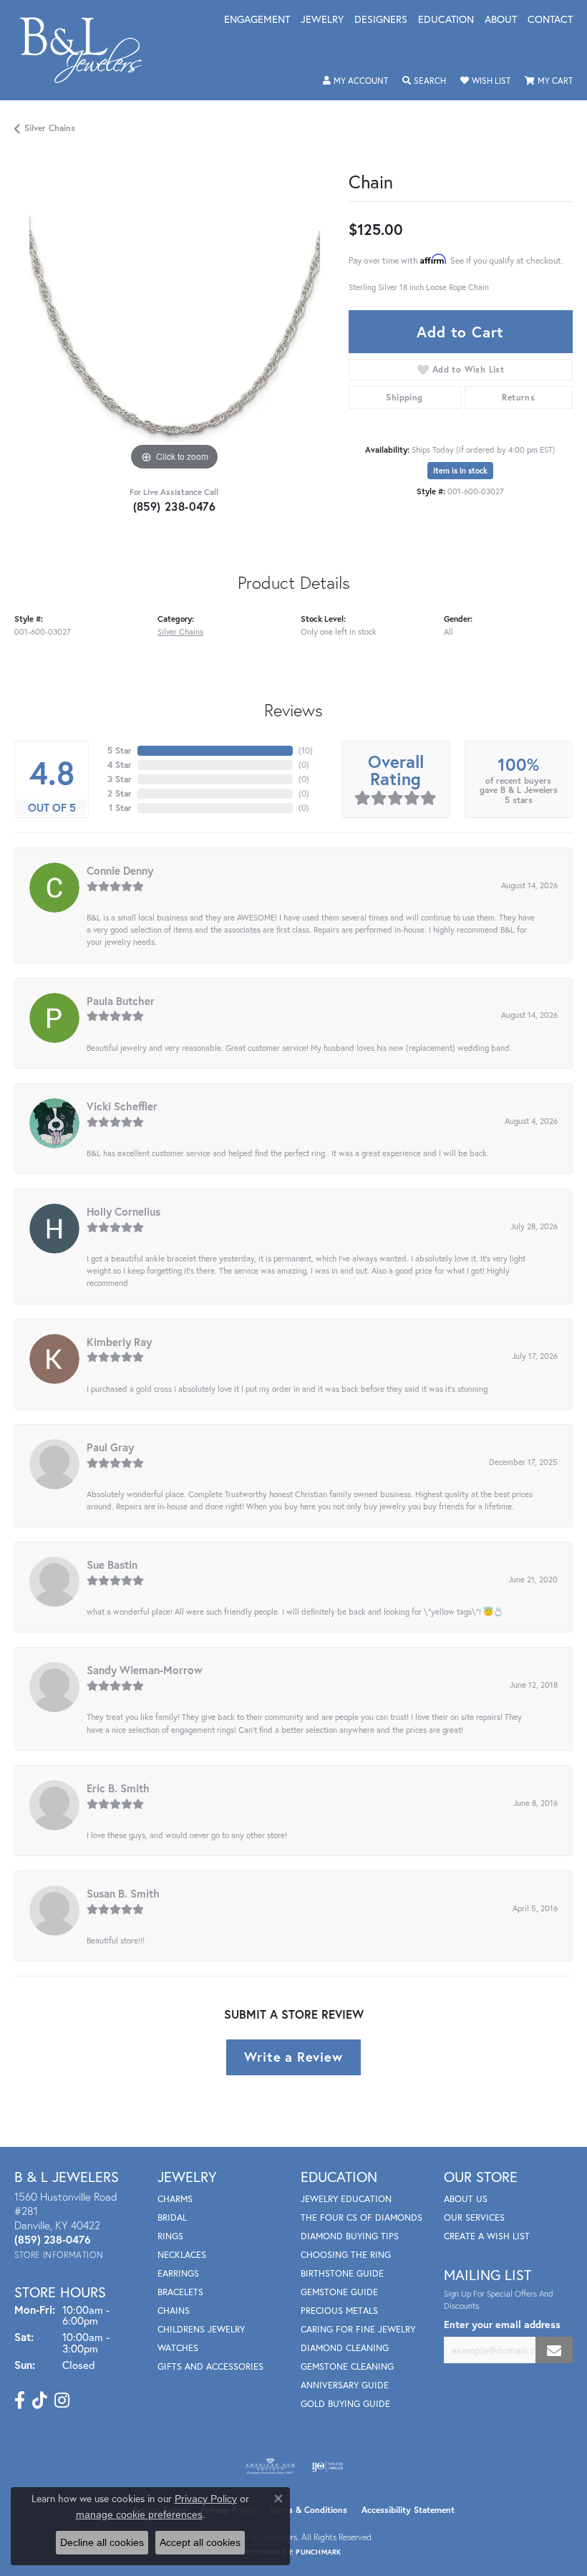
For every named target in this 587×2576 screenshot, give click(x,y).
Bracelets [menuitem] (180, 2292)
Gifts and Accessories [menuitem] (210, 2366)
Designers (381, 20)
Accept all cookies (200, 2542)
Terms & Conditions (309, 2510)
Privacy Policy (206, 2499)
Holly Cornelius (123, 1211)
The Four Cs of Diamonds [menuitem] (362, 2217)
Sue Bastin (112, 1565)
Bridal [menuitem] (172, 2217)
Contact (550, 20)
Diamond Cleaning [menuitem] (345, 2348)
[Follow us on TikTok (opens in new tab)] (40, 2400)
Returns (518, 397)
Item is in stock (460, 471)
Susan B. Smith (123, 1893)
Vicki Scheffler (122, 1106)
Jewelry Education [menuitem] (346, 2199)
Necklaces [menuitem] (182, 2255)
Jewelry (322, 20)
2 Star (120, 793)
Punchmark (318, 2552)
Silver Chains (50, 128)
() (306, 750)
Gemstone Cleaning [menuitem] (347, 2366)
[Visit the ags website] (271, 2466)
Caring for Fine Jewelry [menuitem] (358, 2329)
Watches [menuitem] (178, 2348)
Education (446, 20)
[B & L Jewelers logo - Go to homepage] (88, 50)
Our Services (474, 2217)
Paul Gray (110, 1447)
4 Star (120, 765)
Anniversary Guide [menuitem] (345, 2385)
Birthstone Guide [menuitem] (342, 2273)
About (501, 20)
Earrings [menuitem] (178, 2273)
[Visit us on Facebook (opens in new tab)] (20, 2400)
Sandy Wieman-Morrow (145, 1670)
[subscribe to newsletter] (554, 2350)
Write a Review (293, 2057)
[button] (355, 81)
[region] (174, 314)
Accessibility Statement (408, 2510)
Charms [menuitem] (175, 2199)
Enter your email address (502, 2324)
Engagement (257, 20)
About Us (466, 2199)
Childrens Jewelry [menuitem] (201, 2329)
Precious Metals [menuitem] (339, 2311)
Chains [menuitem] (174, 2311)
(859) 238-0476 (175, 506)
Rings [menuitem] (170, 2236)
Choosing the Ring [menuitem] (346, 2255)
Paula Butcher (121, 1001)
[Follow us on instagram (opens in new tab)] (62, 2400)
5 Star (120, 750)
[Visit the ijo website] (328, 2466)
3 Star (120, 779)
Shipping (404, 397)
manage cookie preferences (139, 2514)
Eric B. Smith (118, 1788)
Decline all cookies (102, 2542)
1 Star (120, 808)
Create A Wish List (487, 2236)
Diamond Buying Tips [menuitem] (350, 2236)
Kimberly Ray (119, 1342)
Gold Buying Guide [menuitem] (345, 2404)
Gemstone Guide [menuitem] (339, 2292)
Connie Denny (120, 870)
